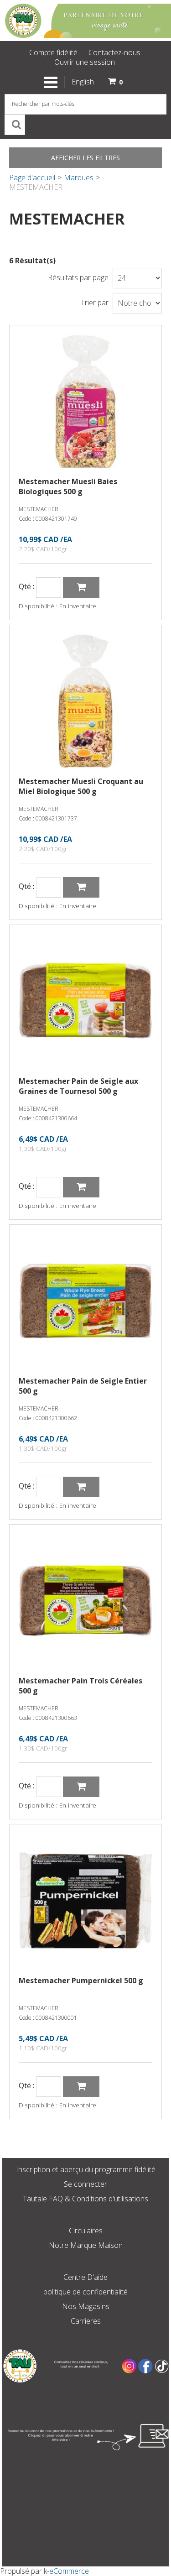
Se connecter (85, 2184)
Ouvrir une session (85, 62)
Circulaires (86, 2231)
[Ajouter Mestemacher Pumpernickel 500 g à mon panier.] (81, 2087)
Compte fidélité (53, 52)
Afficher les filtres (85, 158)
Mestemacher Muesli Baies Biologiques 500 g (68, 486)
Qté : (26, 587)
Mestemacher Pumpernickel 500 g (81, 1980)
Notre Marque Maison (86, 2245)
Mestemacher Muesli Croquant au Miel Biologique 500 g (81, 786)
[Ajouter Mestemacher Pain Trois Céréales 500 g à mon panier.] (81, 1787)
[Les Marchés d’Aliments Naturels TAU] (85, 21)
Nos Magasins (86, 2306)
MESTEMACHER (39, 509)
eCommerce (69, 2571)
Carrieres (86, 2321)
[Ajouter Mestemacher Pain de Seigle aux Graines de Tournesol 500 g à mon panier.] (81, 1187)
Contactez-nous (114, 52)
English (83, 82)
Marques (79, 178)
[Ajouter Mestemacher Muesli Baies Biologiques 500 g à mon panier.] (81, 588)
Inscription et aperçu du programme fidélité (86, 2169)
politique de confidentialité (85, 2292)
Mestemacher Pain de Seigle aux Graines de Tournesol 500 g (78, 1086)
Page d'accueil (32, 178)
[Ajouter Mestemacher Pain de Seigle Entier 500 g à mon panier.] (81, 1487)
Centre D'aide (85, 2277)
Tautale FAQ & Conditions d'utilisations (85, 2199)
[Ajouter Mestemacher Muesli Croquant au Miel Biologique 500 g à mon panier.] (81, 887)
